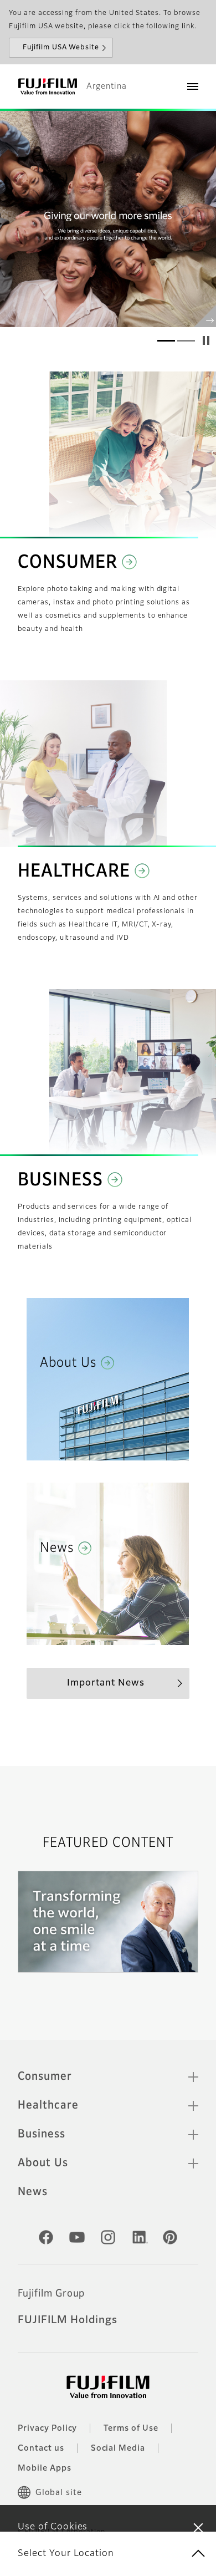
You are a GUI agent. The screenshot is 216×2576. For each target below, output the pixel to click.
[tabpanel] (108, 219)
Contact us (41, 2448)
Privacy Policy (47, 2429)
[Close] (198, 2527)
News (33, 2192)
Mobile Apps (45, 2468)
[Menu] (193, 86)
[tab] (166, 340)
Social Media (118, 2448)
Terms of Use (131, 2429)
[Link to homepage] (48, 86)
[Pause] (206, 340)
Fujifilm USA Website (61, 48)
